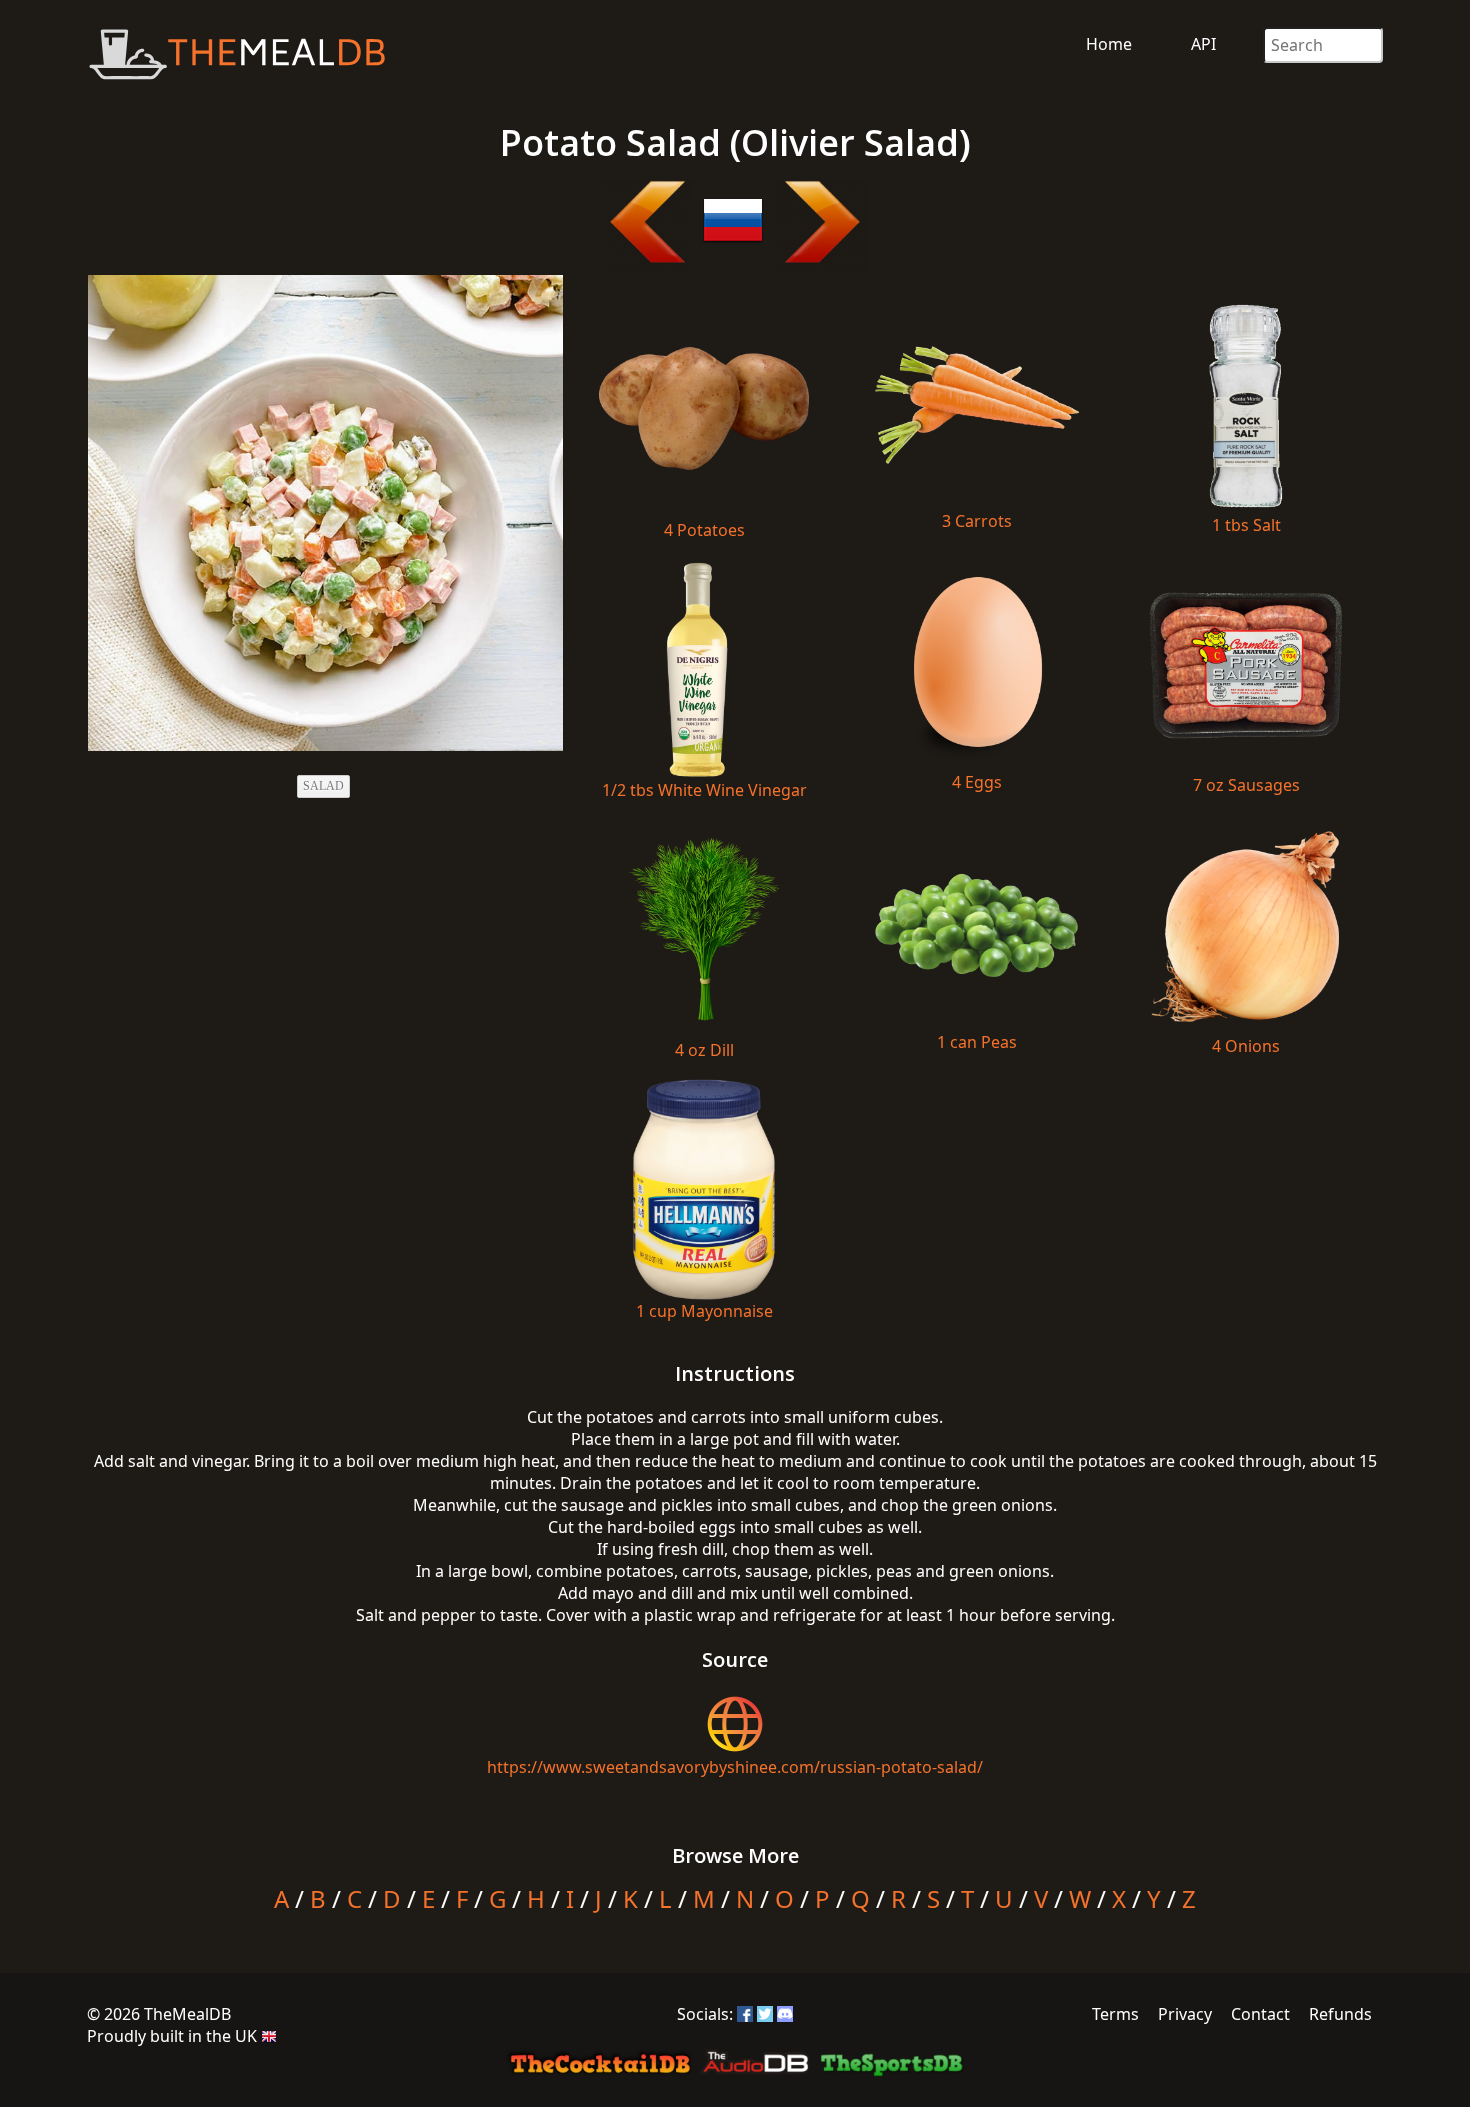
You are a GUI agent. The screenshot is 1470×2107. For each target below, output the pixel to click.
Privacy (1185, 2014)
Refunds (1340, 2014)
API (1203, 44)
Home (1109, 44)
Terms (1115, 2014)
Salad (323, 786)
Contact (1260, 2014)
